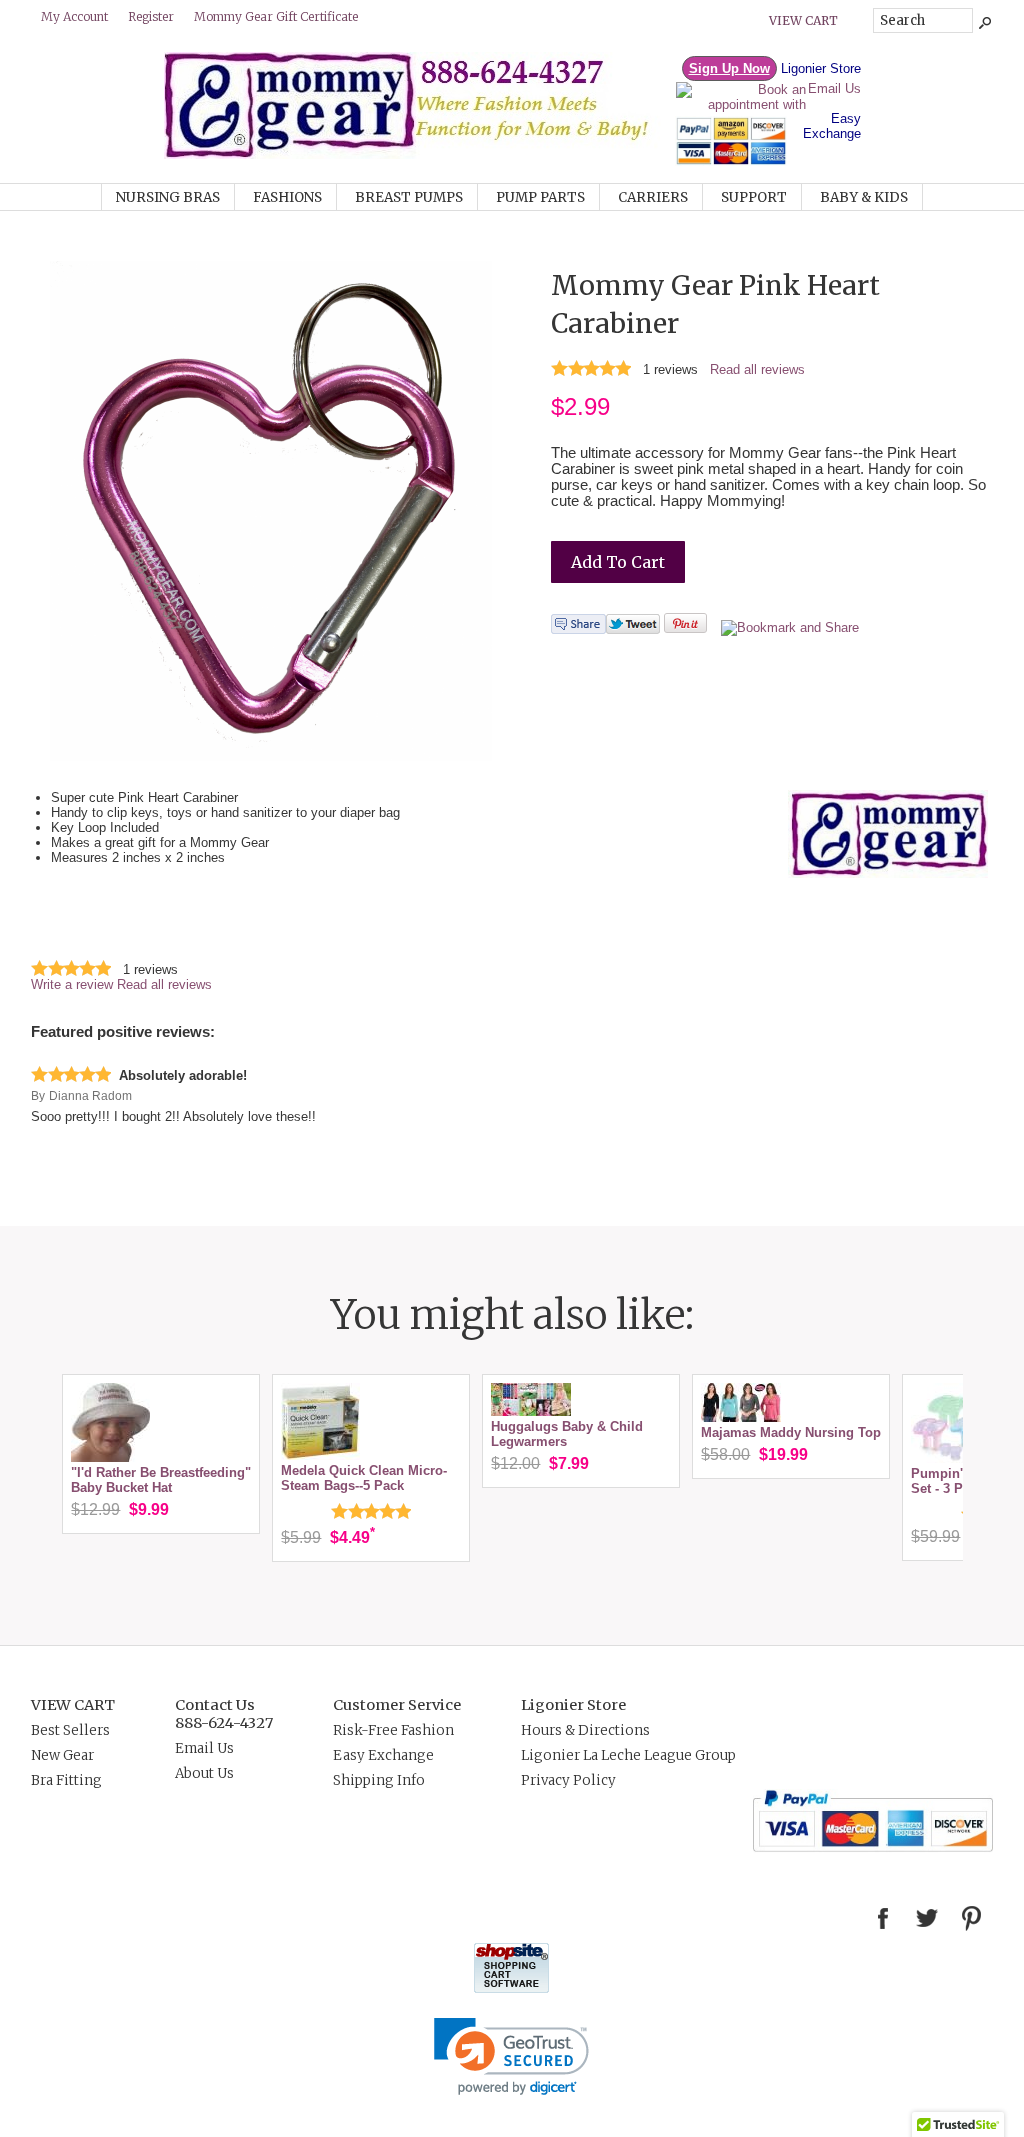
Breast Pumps (409, 197)
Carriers (653, 197)
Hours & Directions (585, 1730)
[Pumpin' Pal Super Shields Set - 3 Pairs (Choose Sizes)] (951, 1458)
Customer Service (397, 1705)
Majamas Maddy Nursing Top (791, 1432)
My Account (74, 16)
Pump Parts (540, 197)
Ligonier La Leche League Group (628, 1755)
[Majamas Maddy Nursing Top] (741, 1417)
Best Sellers (70, 1730)
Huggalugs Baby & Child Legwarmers (567, 1434)
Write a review (72, 984)
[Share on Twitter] (633, 629)
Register (151, 16)
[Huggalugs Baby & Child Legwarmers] (531, 1411)
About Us (204, 1773)
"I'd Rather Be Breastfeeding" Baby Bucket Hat (161, 1480)
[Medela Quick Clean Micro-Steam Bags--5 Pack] (320, 1455)
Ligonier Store (821, 68)
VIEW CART (73, 1705)
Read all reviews (757, 369)
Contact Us (215, 1705)
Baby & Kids (864, 197)
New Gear (62, 1755)
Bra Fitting (66, 1780)
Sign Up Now (729, 68)
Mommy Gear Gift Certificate (276, 16)
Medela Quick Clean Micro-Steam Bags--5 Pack (364, 1478)
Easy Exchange (832, 126)
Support (754, 197)
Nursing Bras (168, 197)
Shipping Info (379, 1780)
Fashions (287, 197)
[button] (511, 2056)
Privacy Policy (568, 1780)
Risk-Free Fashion (393, 1730)
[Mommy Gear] (419, 154)
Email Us (834, 88)
